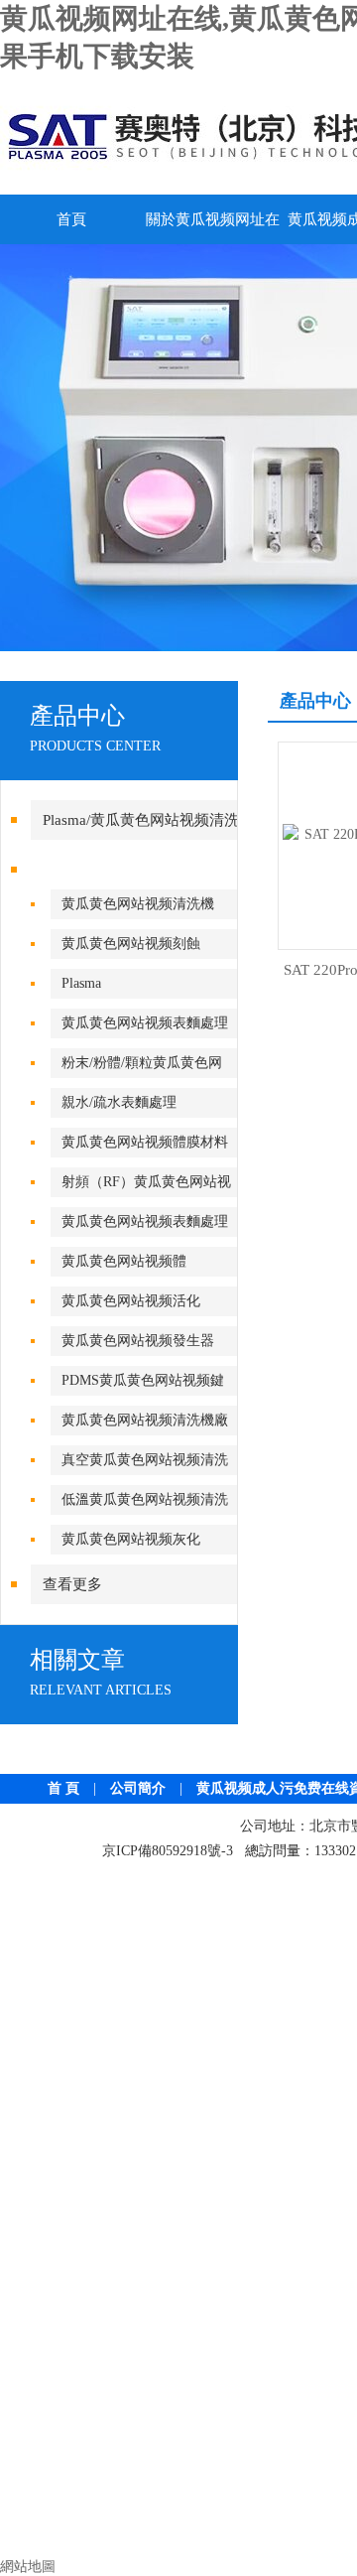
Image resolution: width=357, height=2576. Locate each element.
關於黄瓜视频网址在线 (213, 228)
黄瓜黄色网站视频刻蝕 (131, 944)
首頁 (71, 219)
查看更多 (72, 1584)
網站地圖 (28, 2567)
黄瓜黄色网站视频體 (124, 1261)
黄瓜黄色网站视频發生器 (138, 1341)
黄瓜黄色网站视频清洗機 (138, 904)
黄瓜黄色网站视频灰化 (131, 1539)
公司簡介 (138, 1788)
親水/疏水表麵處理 (119, 1102)
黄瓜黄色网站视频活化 (131, 1301)
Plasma (81, 983)
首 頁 (63, 1788)
